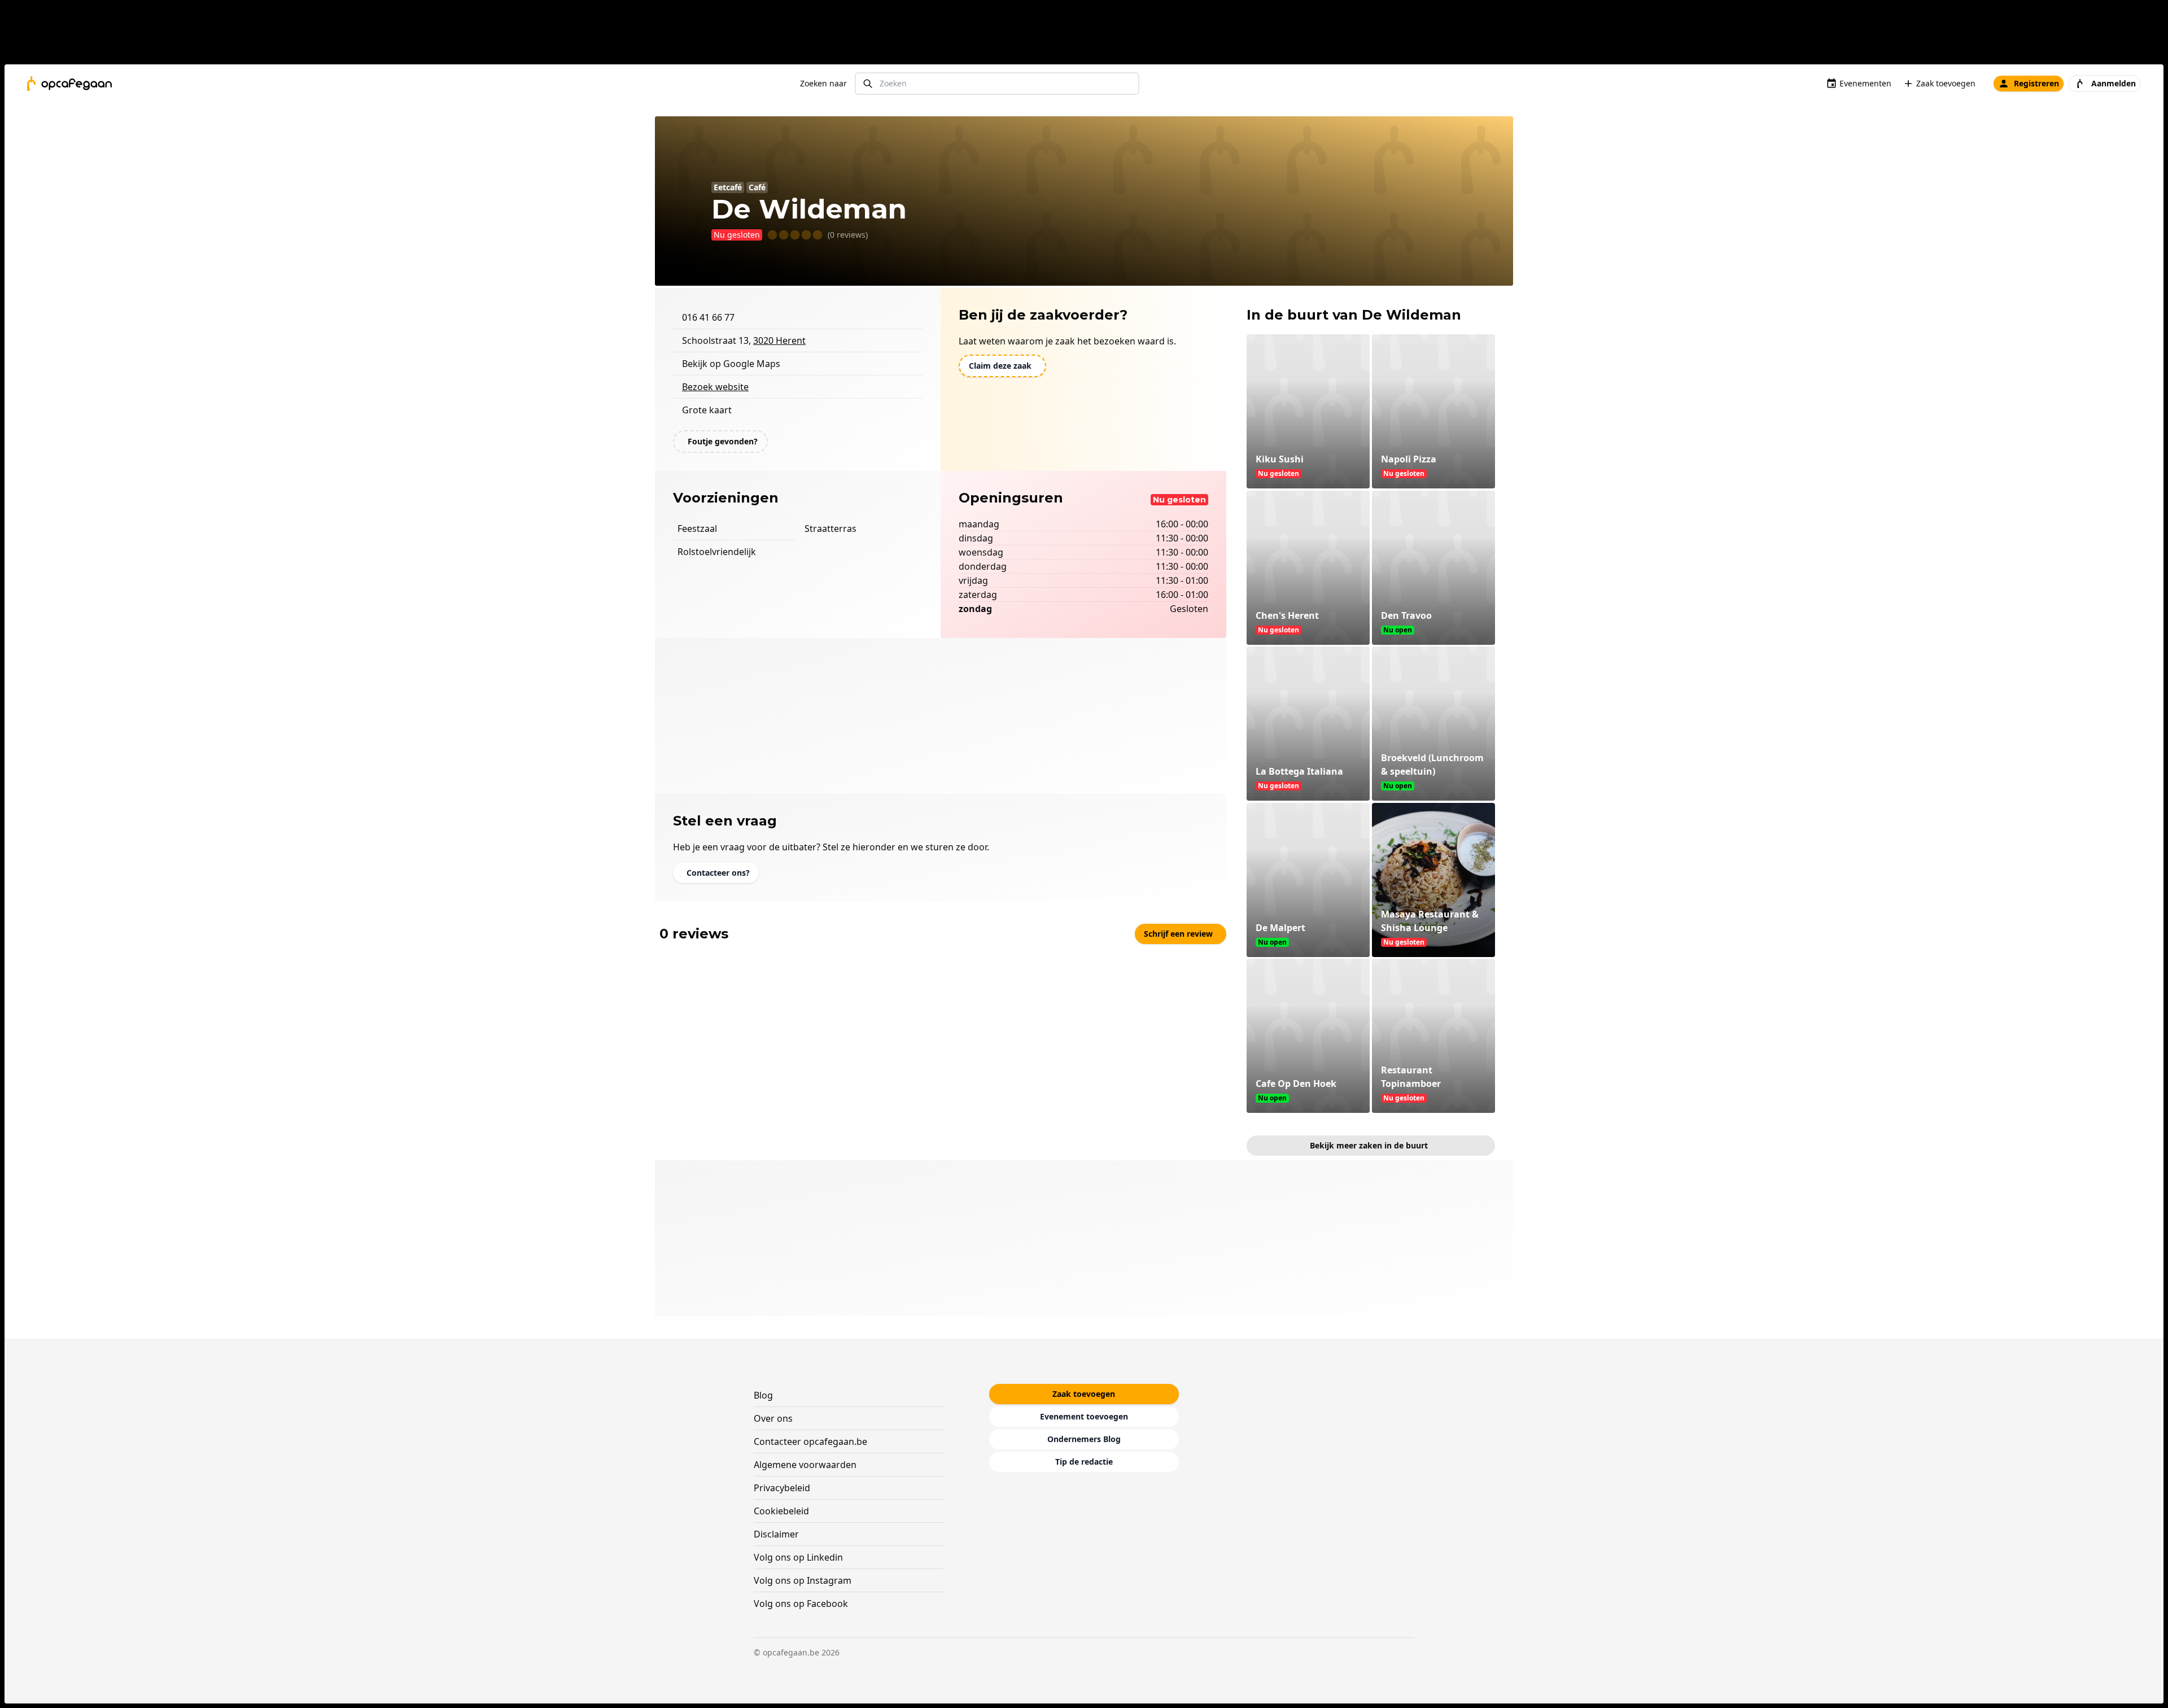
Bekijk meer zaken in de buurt (1369, 1145)
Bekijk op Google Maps (731, 364)
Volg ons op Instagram (803, 1580)
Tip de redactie (1084, 1462)
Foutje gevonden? (723, 441)
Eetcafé (728, 187)
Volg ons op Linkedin (798, 1557)
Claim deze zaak (1000, 366)
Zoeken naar (823, 83)
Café (757, 187)
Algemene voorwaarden (805, 1465)
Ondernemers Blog (1084, 1439)
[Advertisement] (1089, 34)
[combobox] (997, 84)
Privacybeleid (782, 1488)
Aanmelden (2114, 83)
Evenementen (1865, 83)
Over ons (773, 1418)
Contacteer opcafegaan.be (810, 1441)
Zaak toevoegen (1946, 83)
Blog (763, 1395)
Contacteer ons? (718, 873)
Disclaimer (776, 1534)
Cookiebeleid (781, 1511)
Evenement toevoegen (1084, 1416)
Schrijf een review (1178, 934)
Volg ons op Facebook (801, 1604)
